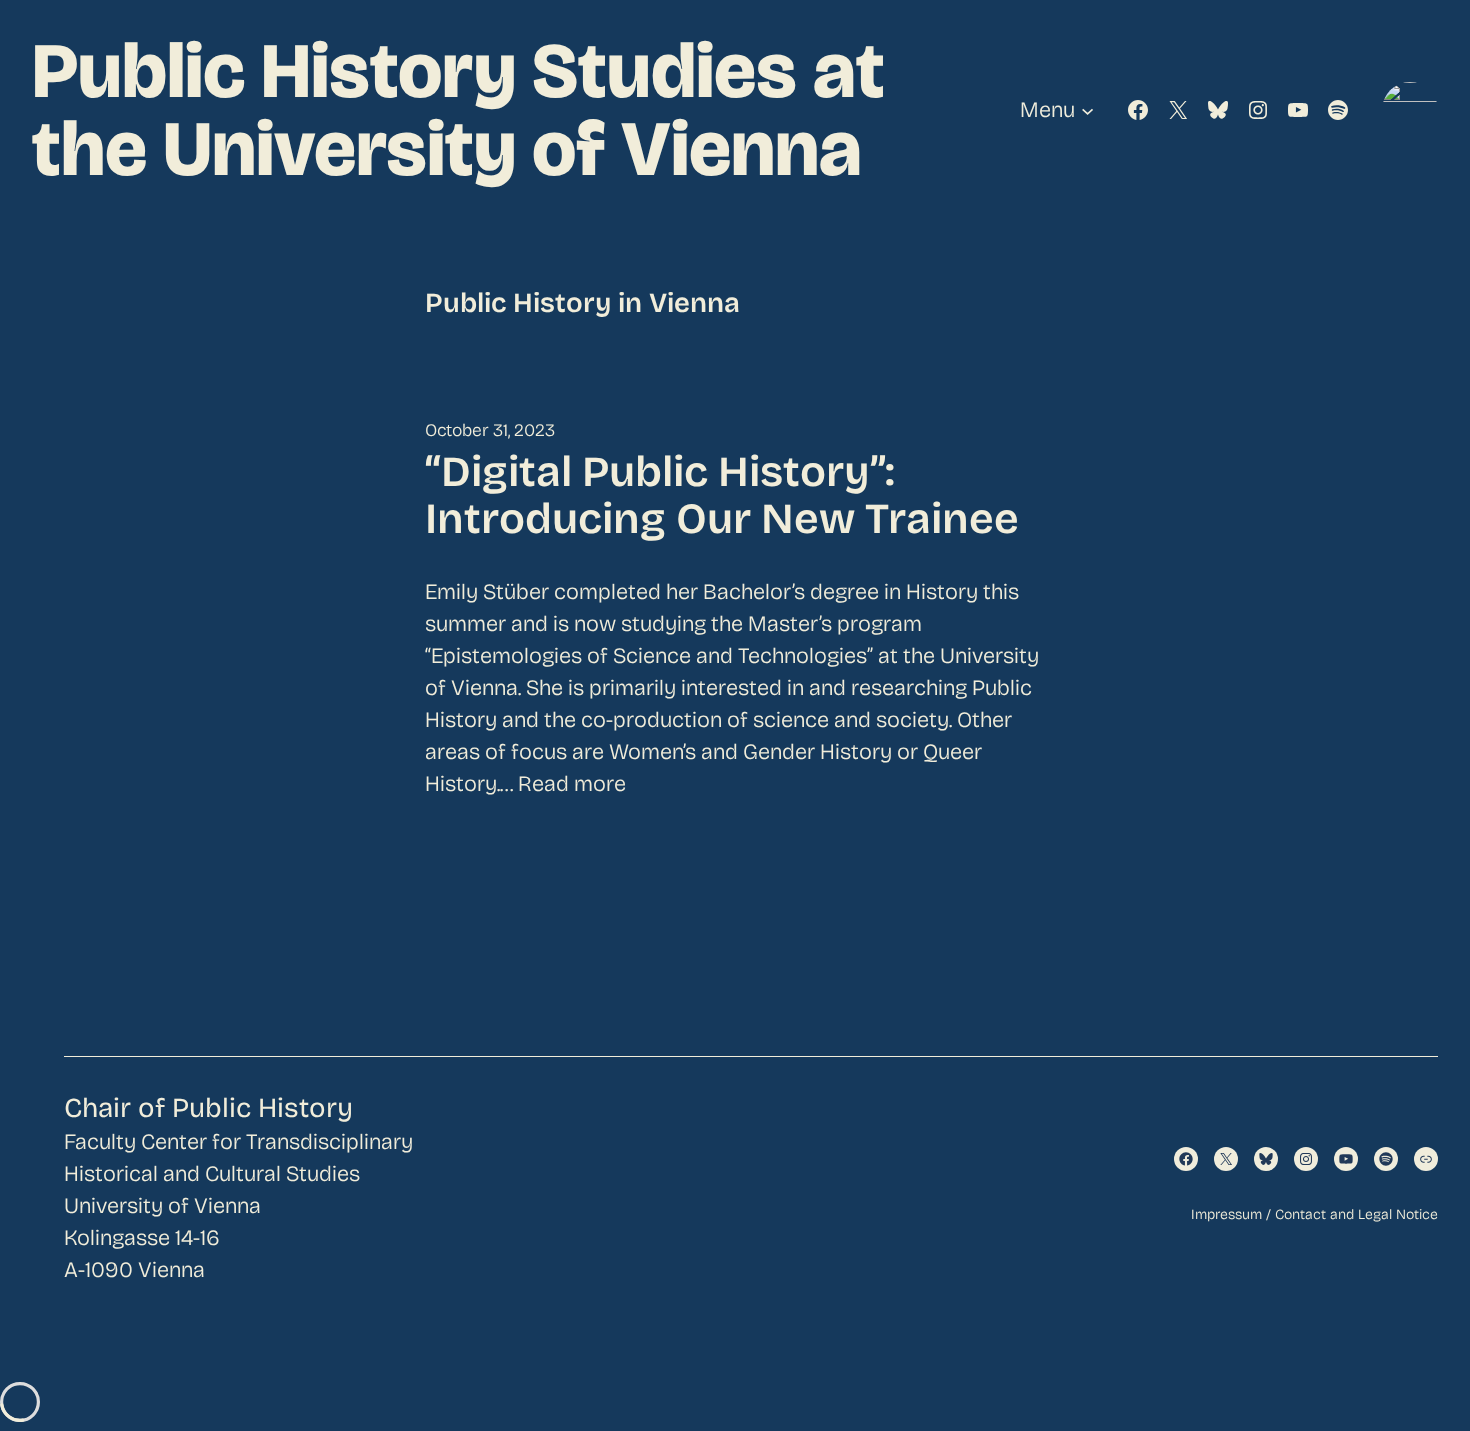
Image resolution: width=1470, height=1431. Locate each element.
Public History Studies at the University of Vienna (458, 110)
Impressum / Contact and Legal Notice (1314, 1214)
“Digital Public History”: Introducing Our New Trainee (722, 496)
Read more (572, 784)
